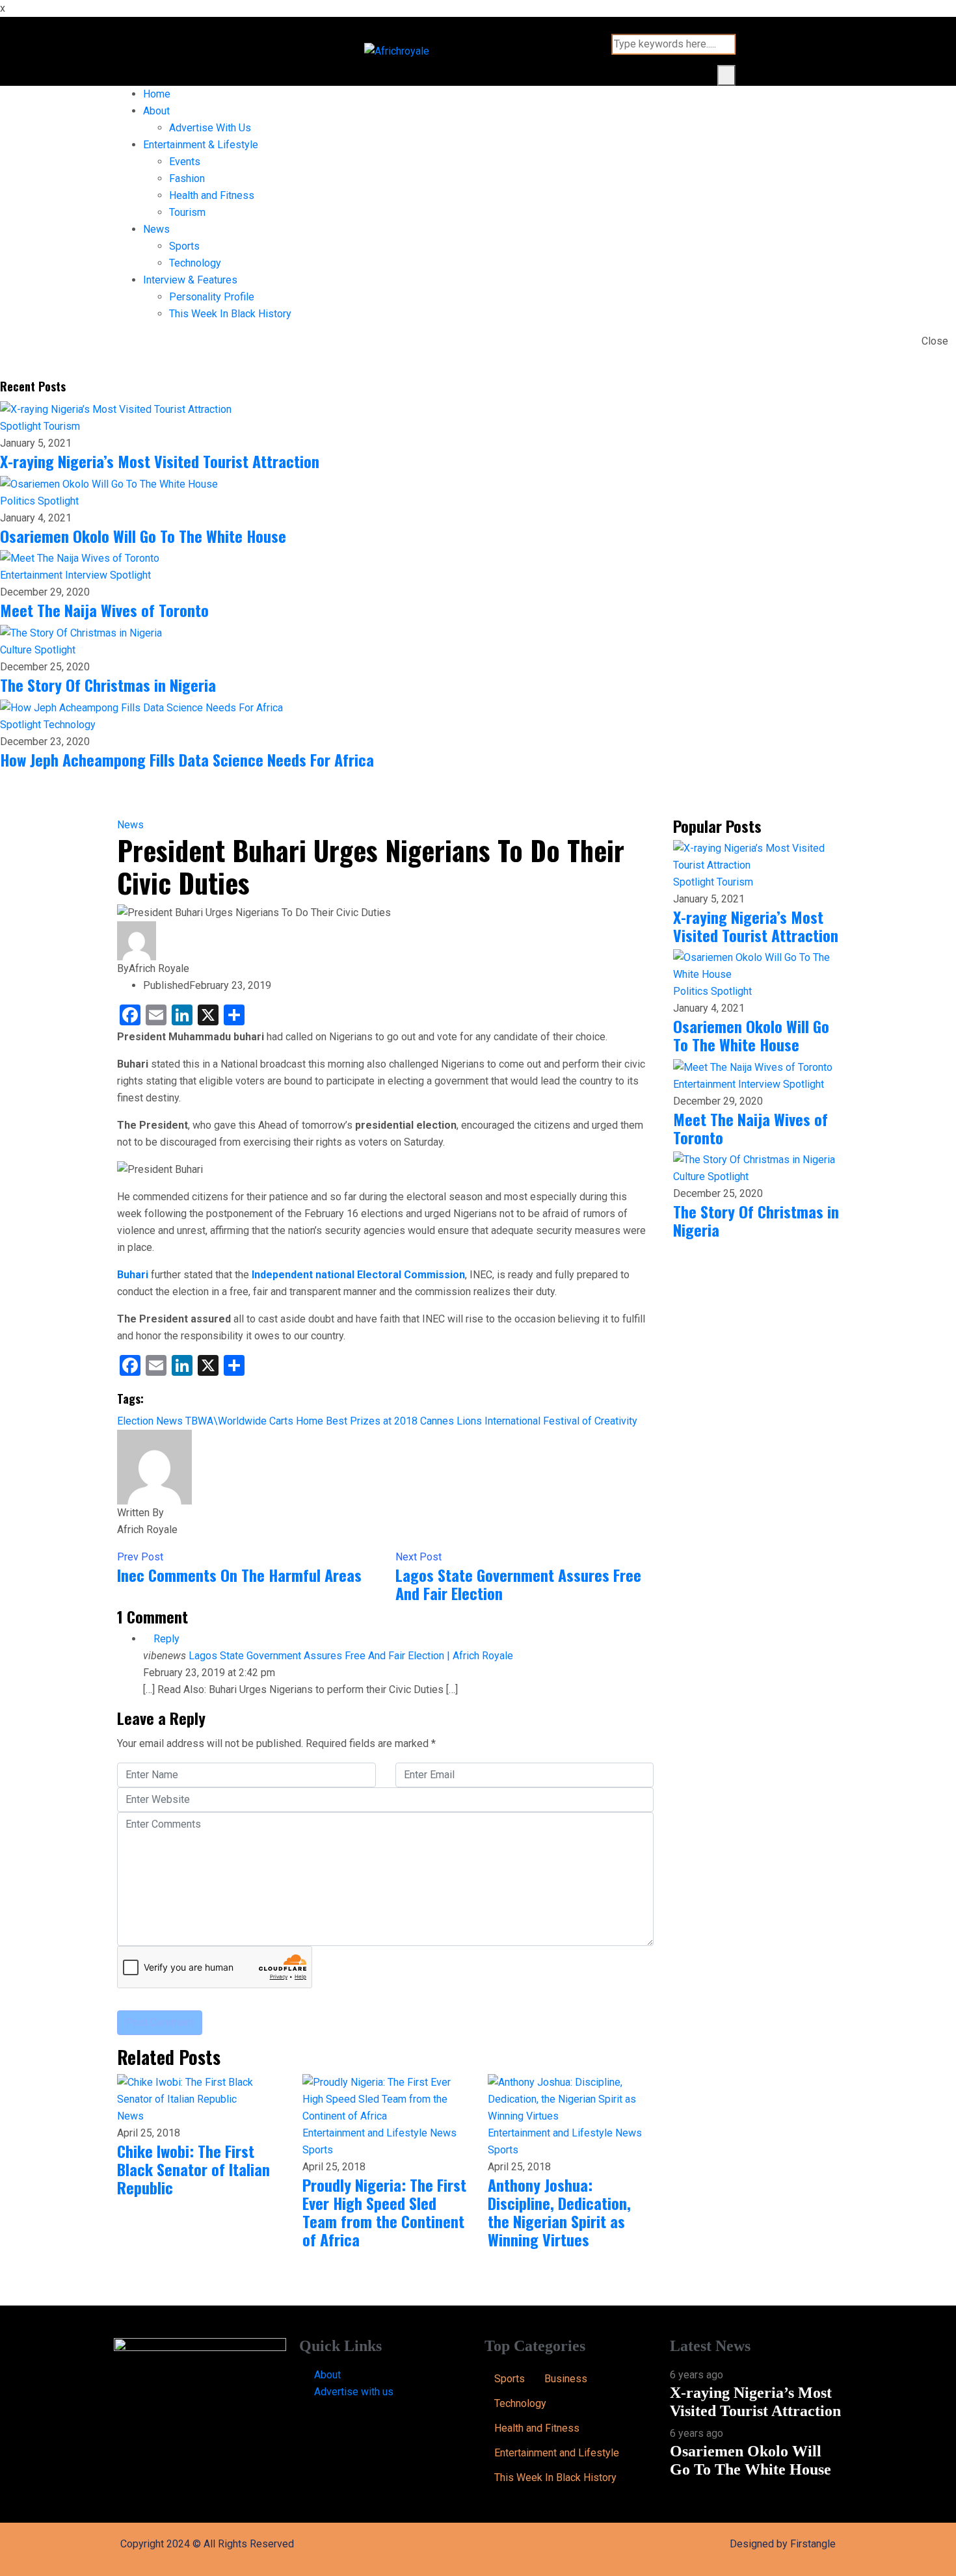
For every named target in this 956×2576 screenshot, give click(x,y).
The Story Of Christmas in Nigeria (108, 685)
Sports (184, 246)
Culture (17, 650)
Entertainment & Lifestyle (201, 145)
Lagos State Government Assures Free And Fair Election (518, 1584)
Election (135, 1421)
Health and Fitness (212, 195)
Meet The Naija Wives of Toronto (104, 610)
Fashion (187, 178)
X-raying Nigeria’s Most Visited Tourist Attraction (160, 461)
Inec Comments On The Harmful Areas (239, 1575)
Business (566, 2379)
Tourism (187, 212)
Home (157, 94)
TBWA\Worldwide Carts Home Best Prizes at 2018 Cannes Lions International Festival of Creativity (411, 1421)
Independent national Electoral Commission (358, 1275)
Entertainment (33, 575)
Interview (87, 575)
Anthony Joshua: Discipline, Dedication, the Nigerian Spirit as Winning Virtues (559, 2212)
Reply (165, 1639)
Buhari (133, 1275)
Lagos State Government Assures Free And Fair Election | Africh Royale (351, 1656)
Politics (19, 501)
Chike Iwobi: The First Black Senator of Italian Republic (193, 2169)
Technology (195, 263)
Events (185, 162)
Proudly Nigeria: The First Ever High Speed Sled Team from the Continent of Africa (384, 2212)
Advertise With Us (210, 128)
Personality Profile (212, 297)
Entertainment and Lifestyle (366, 2133)
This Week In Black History (230, 314)
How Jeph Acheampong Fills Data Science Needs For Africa (187, 759)
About (156, 111)
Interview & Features (190, 280)
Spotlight (22, 426)
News (156, 229)
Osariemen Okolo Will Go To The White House (143, 536)
